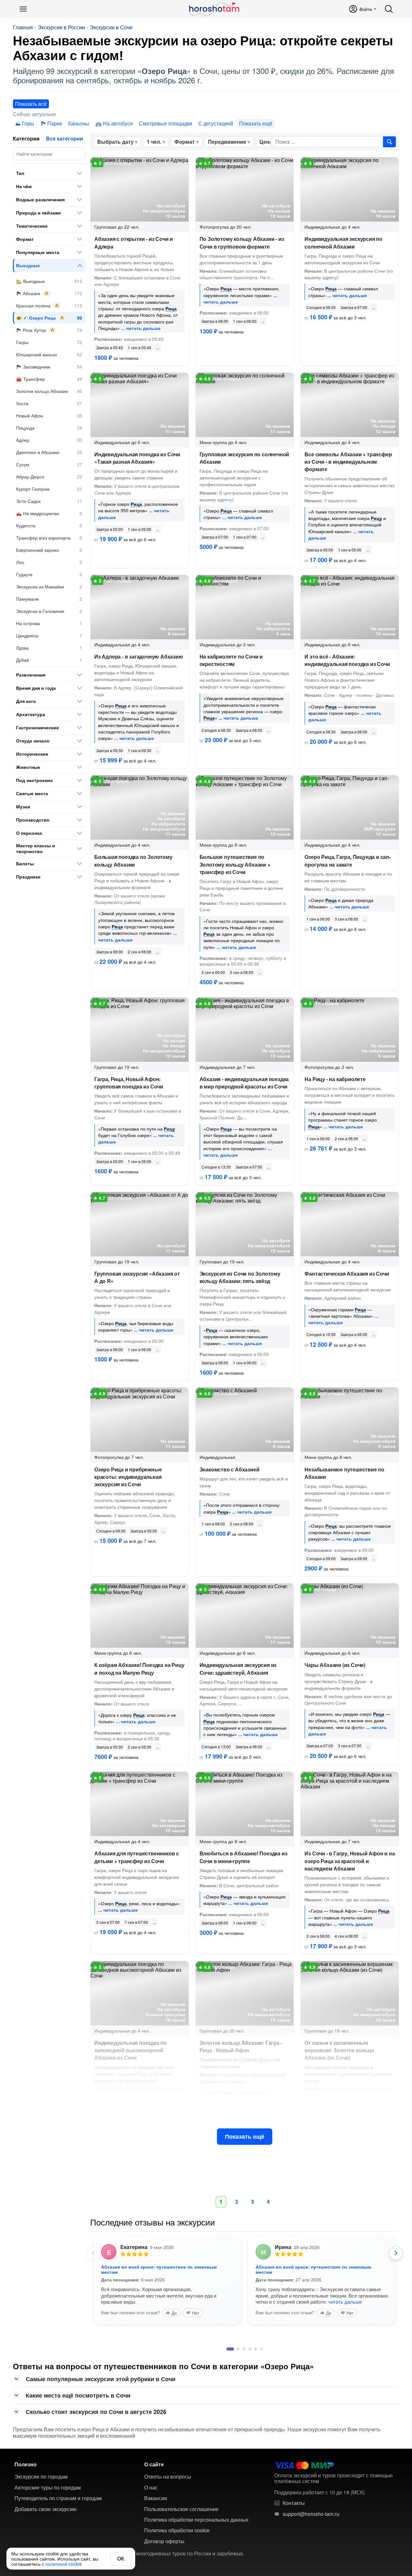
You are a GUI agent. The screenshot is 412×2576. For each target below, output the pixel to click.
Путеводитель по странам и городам (58, 2526)
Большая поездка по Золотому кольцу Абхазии (133, 860)
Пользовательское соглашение (181, 2537)
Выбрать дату (115, 142)
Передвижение (227, 142)
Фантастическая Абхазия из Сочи (347, 1274)
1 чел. (154, 142)
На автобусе (118, 123)
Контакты (294, 2531)
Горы (28, 123)
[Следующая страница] (396, 2253)
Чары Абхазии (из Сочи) (335, 1665)
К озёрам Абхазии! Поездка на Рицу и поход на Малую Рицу (139, 1669)
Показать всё (31, 104)
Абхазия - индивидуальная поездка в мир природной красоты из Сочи (244, 1083)
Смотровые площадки (166, 123)
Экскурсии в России (61, 27)
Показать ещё (245, 2136)
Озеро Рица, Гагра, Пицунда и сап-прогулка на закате (347, 860)
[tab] (228, 2377)
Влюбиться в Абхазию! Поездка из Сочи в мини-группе (243, 1857)
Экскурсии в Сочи (111, 27)
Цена (266, 142)
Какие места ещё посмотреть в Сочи (78, 2424)
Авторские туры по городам (48, 2516)
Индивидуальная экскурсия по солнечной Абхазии (343, 242)
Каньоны (79, 123)
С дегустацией (216, 123)
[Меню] (23, 9)
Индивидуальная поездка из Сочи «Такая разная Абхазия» (137, 458)
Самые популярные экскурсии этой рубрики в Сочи (101, 2407)
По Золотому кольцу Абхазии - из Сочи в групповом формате (242, 242)
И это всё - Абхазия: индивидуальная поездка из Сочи (347, 660)
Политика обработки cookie (177, 2559)
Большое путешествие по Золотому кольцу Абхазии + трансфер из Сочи (235, 864)
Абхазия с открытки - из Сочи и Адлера (134, 242)
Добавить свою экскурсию (46, 2537)
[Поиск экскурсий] (389, 142)
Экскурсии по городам (41, 2505)
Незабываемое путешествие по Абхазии (344, 1473)
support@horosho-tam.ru (311, 2542)
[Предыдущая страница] (93, 2253)
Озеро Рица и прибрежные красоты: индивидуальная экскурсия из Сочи (128, 1477)
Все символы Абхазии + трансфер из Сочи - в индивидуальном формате (348, 462)
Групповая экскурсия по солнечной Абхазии (244, 458)
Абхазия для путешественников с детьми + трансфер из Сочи (137, 1857)
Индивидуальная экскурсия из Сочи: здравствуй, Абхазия (238, 1669)
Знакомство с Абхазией (229, 1469)
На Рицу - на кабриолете (335, 1079)
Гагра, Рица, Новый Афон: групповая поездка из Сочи (129, 1083)
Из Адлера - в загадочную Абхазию (139, 656)
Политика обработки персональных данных (196, 2548)
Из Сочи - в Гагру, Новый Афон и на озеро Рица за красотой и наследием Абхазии (350, 1861)
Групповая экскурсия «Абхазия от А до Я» (137, 1277)
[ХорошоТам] (214, 9)
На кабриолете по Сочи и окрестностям (231, 660)
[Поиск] (389, 9)
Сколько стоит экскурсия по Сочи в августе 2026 (96, 2440)
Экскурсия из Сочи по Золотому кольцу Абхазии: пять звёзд (240, 1277)
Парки (55, 123)
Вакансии (156, 2526)
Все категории (65, 138)
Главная (23, 27)
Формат (185, 142)
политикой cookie (64, 2564)
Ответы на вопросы (168, 2505)
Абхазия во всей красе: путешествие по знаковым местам (159, 2269)
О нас (151, 2516)
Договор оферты (164, 2570)
